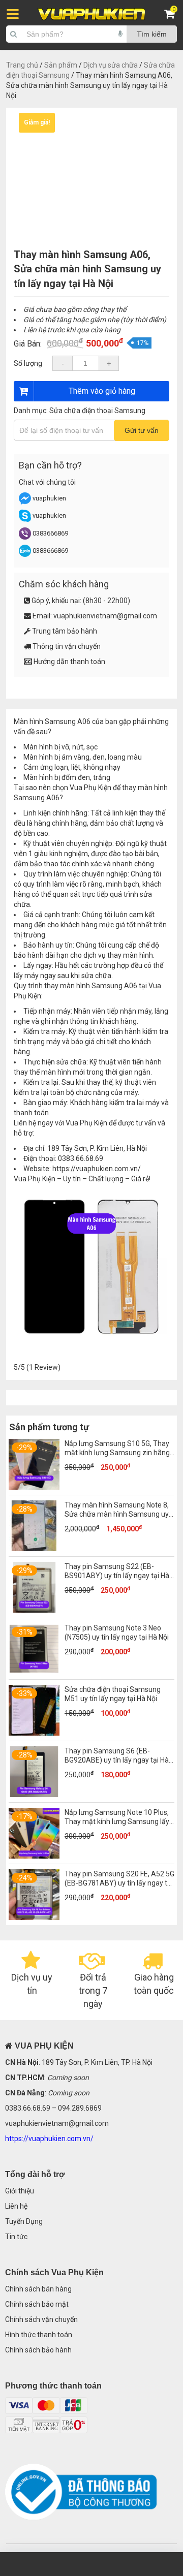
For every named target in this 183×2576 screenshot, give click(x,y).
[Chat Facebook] (26, 502)
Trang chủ (22, 65)
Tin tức (16, 2237)
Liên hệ (16, 2206)
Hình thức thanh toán (39, 2335)
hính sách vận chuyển (44, 2319)
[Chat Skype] (25, 520)
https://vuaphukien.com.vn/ (97, 1169)
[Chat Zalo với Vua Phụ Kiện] (25, 555)
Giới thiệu (20, 2191)
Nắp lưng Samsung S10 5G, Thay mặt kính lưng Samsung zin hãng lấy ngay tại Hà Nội (117, 1453)
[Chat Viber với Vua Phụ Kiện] (25, 537)
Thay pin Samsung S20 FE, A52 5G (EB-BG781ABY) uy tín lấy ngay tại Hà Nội (119, 1883)
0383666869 (50, 533)
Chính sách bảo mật (37, 2304)
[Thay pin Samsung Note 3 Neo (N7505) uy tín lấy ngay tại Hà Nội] (34, 1672)
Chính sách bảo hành (38, 2350)
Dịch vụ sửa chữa (111, 65)
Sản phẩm (61, 65)
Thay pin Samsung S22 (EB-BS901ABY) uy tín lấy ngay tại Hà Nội (117, 1576)
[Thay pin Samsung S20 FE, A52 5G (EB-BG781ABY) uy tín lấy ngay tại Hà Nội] (34, 1918)
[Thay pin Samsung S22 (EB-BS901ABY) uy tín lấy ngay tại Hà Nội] (34, 1610)
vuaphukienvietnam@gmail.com (105, 616)
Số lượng (28, 363)
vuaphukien (49, 498)
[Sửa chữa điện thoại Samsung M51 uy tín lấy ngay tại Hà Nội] (34, 1733)
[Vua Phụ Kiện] (91, 14)
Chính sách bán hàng (38, 2289)
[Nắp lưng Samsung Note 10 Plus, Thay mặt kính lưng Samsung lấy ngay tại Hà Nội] (34, 1856)
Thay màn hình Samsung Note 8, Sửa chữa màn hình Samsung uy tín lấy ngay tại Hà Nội (117, 1514)
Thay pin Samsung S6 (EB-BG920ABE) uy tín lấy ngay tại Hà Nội (117, 1760)
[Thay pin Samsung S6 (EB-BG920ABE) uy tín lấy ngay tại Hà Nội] (34, 1795)
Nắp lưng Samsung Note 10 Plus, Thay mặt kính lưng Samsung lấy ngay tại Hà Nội (117, 1821)
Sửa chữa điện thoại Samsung (97, 411)
